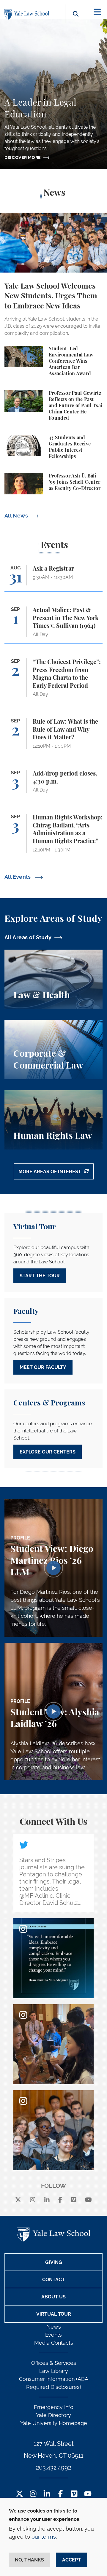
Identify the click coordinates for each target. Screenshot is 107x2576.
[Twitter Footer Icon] (19, 2494)
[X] (18, 2200)
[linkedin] (47, 2200)
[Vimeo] (74, 2200)
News (54, 2327)
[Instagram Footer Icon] (33, 2494)
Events (53, 2335)
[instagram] (33, 2200)
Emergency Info (54, 2407)
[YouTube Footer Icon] (88, 2494)
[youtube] (88, 2200)
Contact (53, 2280)
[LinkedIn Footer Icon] (47, 2494)
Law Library (54, 2371)
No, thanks (29, 2560)
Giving (54, 2262)
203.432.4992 (53, 2467)
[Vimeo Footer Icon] (74, 2494)
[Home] (28, 14)
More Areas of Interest (50, 1172)
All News (16, 516)
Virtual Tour (54, 2314)
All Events (18, 877)
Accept (71, 2560)
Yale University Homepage (54, 2423)
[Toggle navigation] (97, 12)
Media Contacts (54, 2343)
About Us (53, 2297)
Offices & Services (54, 2363)
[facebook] (60, 2200)
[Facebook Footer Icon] (60, 2494)
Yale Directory (53, 2415)
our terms (44, 2537)
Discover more (23, 157)
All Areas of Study (28, 937)
